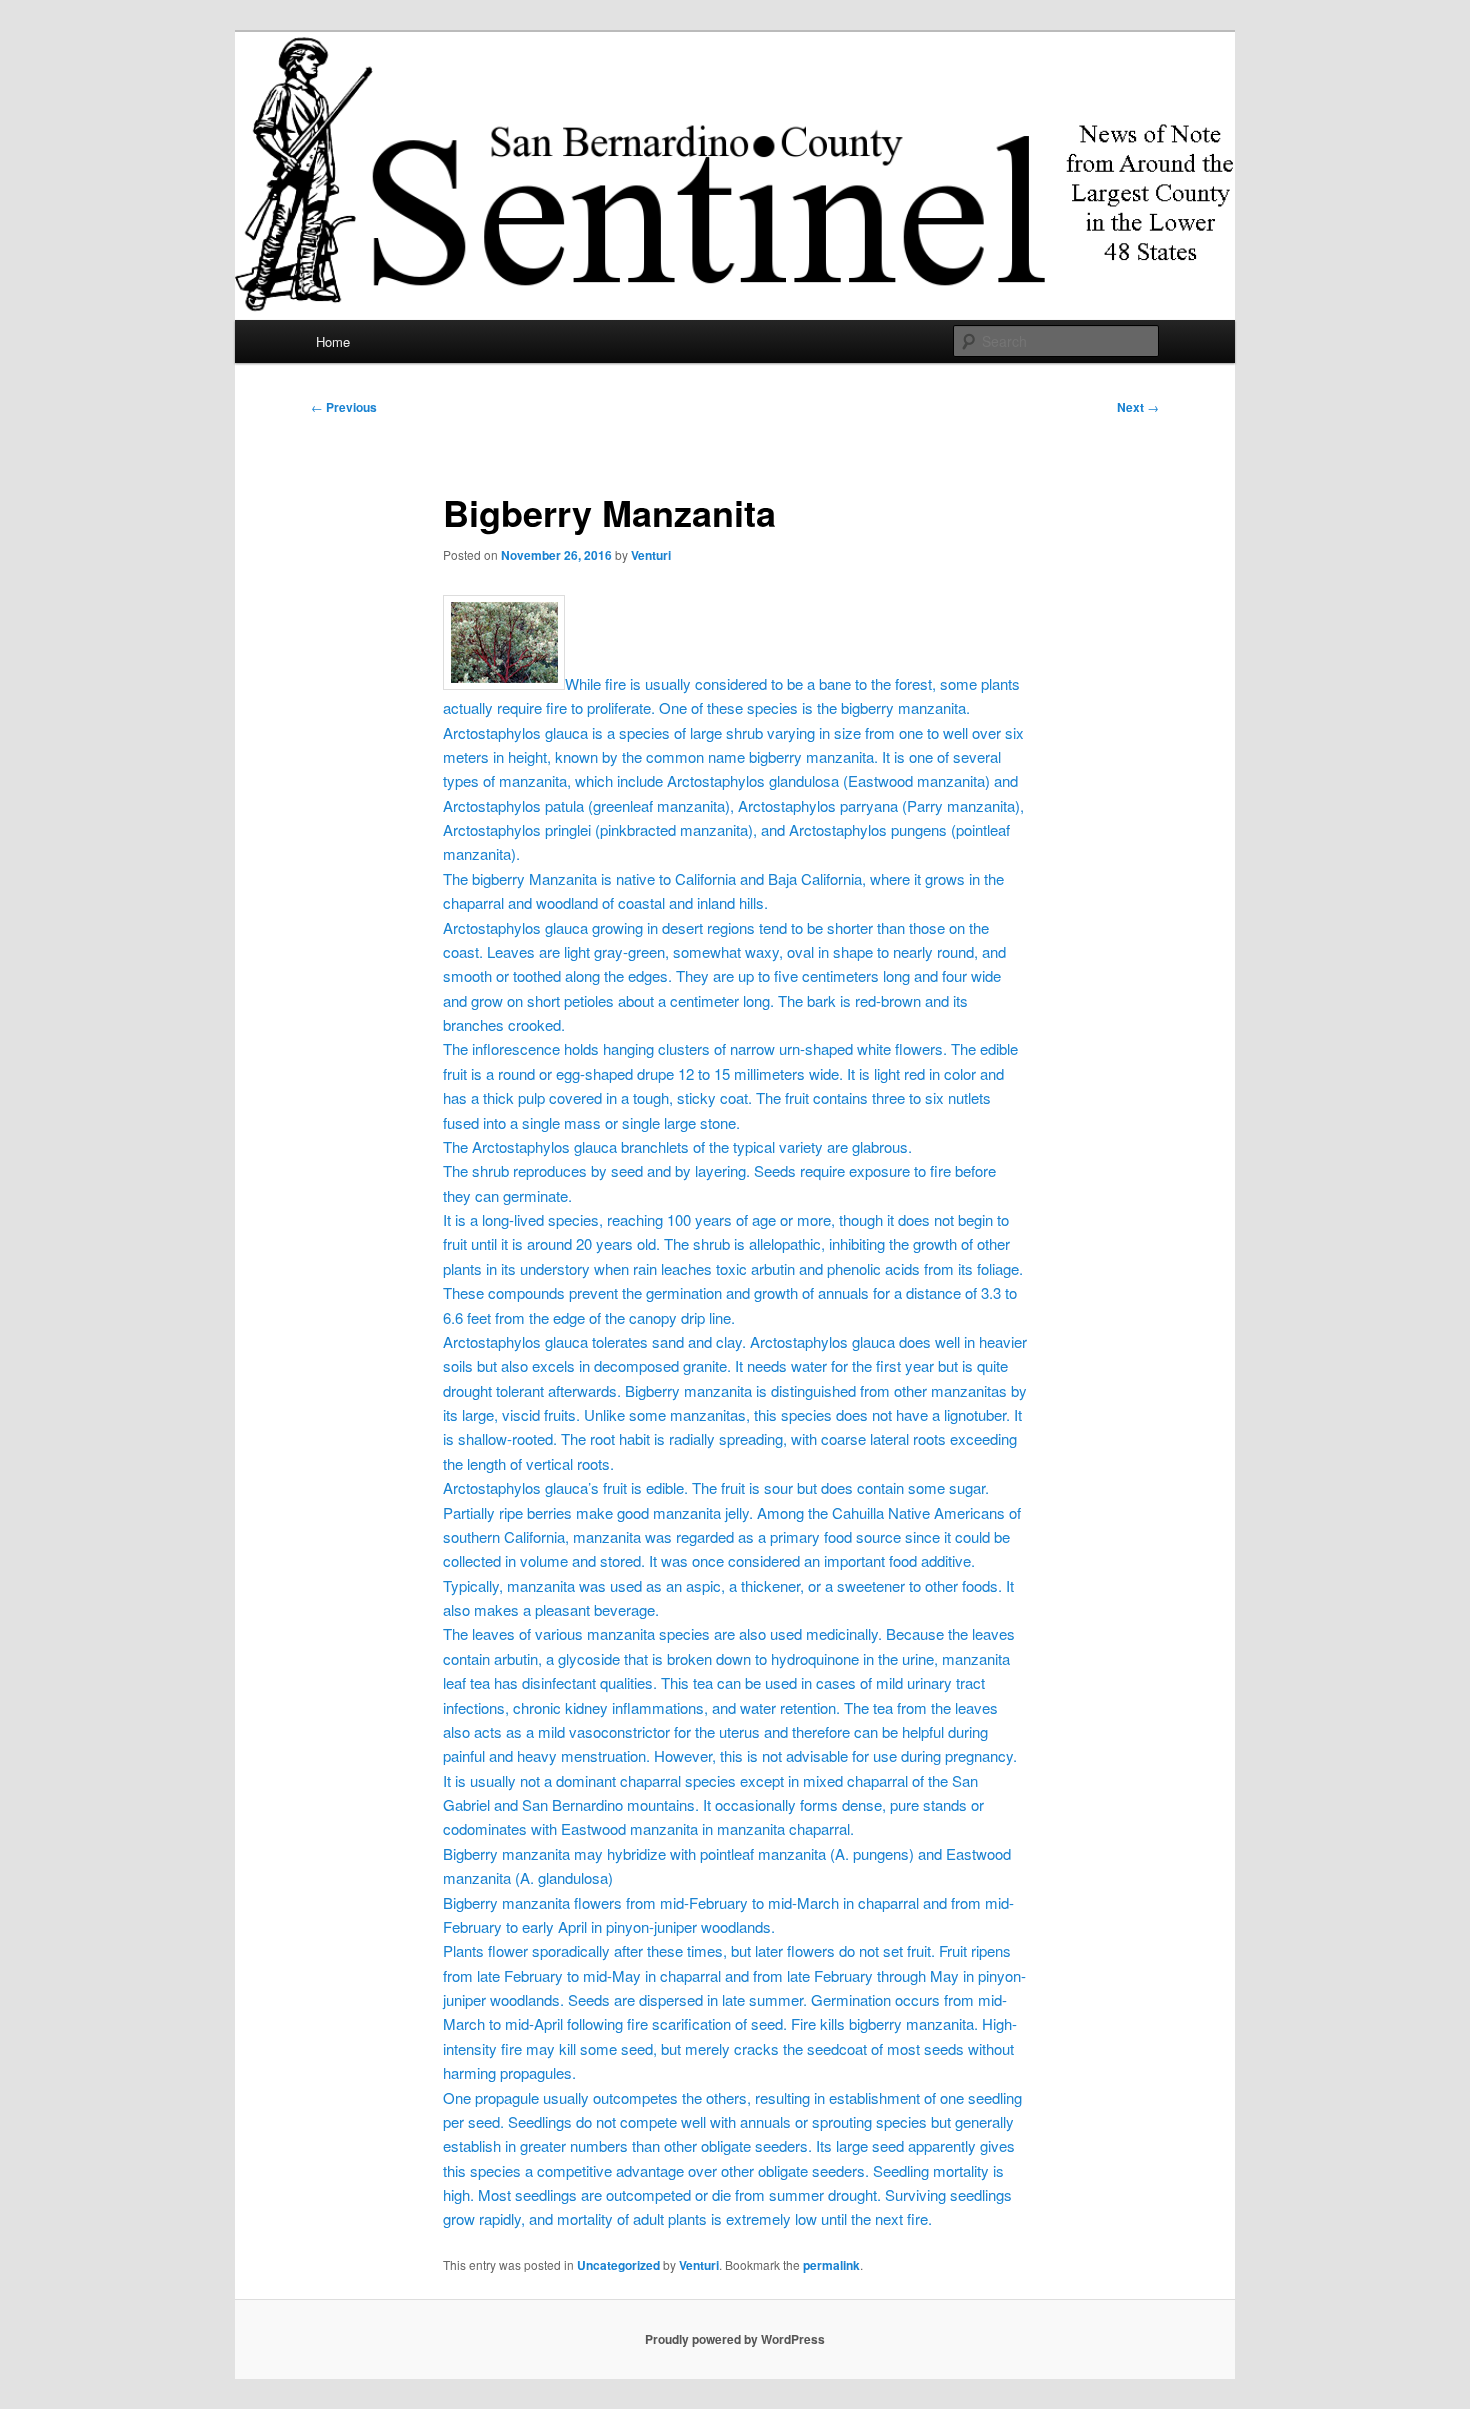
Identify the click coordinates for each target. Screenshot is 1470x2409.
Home (333, 341)
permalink (831, 2265)
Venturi (651, 555)
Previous (344, 407)
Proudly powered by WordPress (735, 2339)
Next (1138, 407)
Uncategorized (618, 2265)
